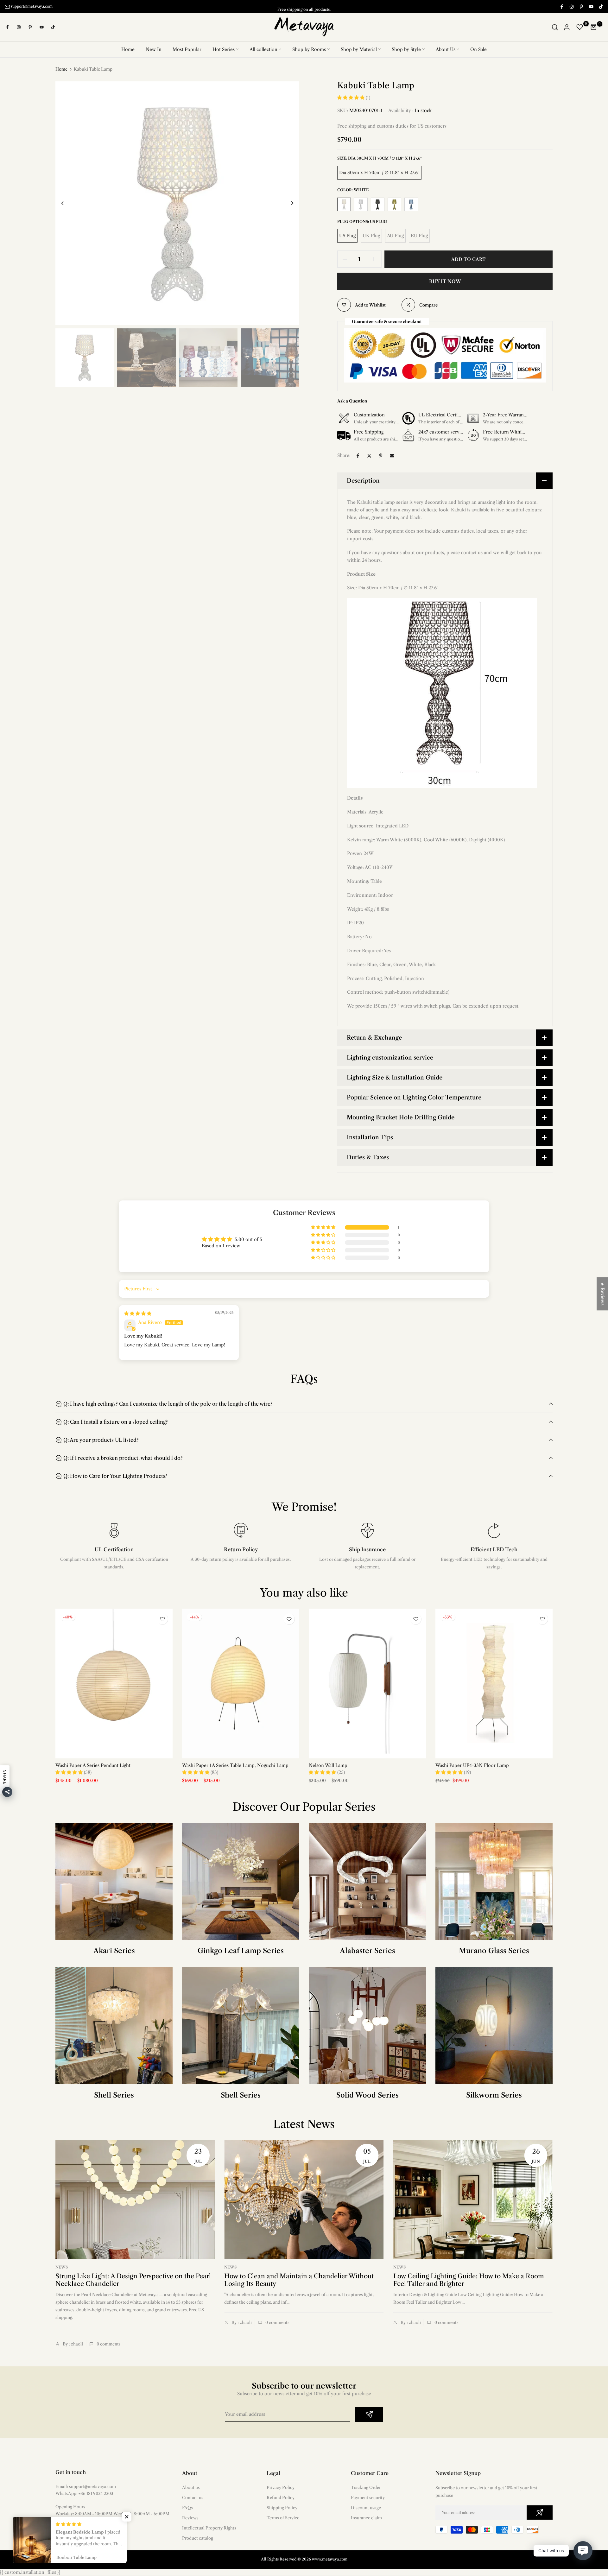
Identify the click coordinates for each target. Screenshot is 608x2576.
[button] (351, 98)
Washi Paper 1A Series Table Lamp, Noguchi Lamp (235, 1765)
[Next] (287, 203)
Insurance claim (366, 2518)
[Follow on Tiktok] (601, 6)
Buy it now (445, 281)
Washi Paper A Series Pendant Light (93, 1765)
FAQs (187, 2508)
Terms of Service (283, 2518)
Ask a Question (352, 401)
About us (191, 2487)
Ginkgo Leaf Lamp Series (241, 1951)
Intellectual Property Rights (209, 2528)
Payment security (368, 2497)
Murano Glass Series (494, 1951)
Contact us (193, 2497)
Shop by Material (359, 49)
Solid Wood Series (367, 2095)
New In (154, 49)
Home (128, 49)
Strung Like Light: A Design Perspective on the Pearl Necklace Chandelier (133, 2280)
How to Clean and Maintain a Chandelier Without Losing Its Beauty (299, 2280)
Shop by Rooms (309, 49)
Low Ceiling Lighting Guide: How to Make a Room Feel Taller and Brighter (469, 2280)
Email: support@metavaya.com (86, 2486)
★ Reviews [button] (603, 1294)
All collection (263, 49)
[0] (580, 27)
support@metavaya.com (32, 6)
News (62, 2267)
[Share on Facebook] (358, 456)
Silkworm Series (494, 2095)
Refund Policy (281, 2497)
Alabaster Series (367, 1951)
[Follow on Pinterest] (581, 6)
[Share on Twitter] (369, 456)
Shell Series (114, 2095)
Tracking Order (366, 2487)
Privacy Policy (281, 2487)
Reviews (190, 2518)
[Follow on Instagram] (571, 6)
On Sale (478, 49)
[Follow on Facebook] (561, 6)
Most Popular (187, 49)
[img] (138, 1313)
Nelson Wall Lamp (328, 1765)
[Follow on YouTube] (591, 6)
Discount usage (366, 2508)
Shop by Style (406, 49)
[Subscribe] (369, 2415)
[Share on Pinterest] (381, 456)
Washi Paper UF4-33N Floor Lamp (472, 1765)
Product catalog (198, 2538)
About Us (446, 49)
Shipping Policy (282, 2508)
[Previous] (67, 203)
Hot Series (224, 49)
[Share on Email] (392, 456)
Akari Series (114, 1951)
